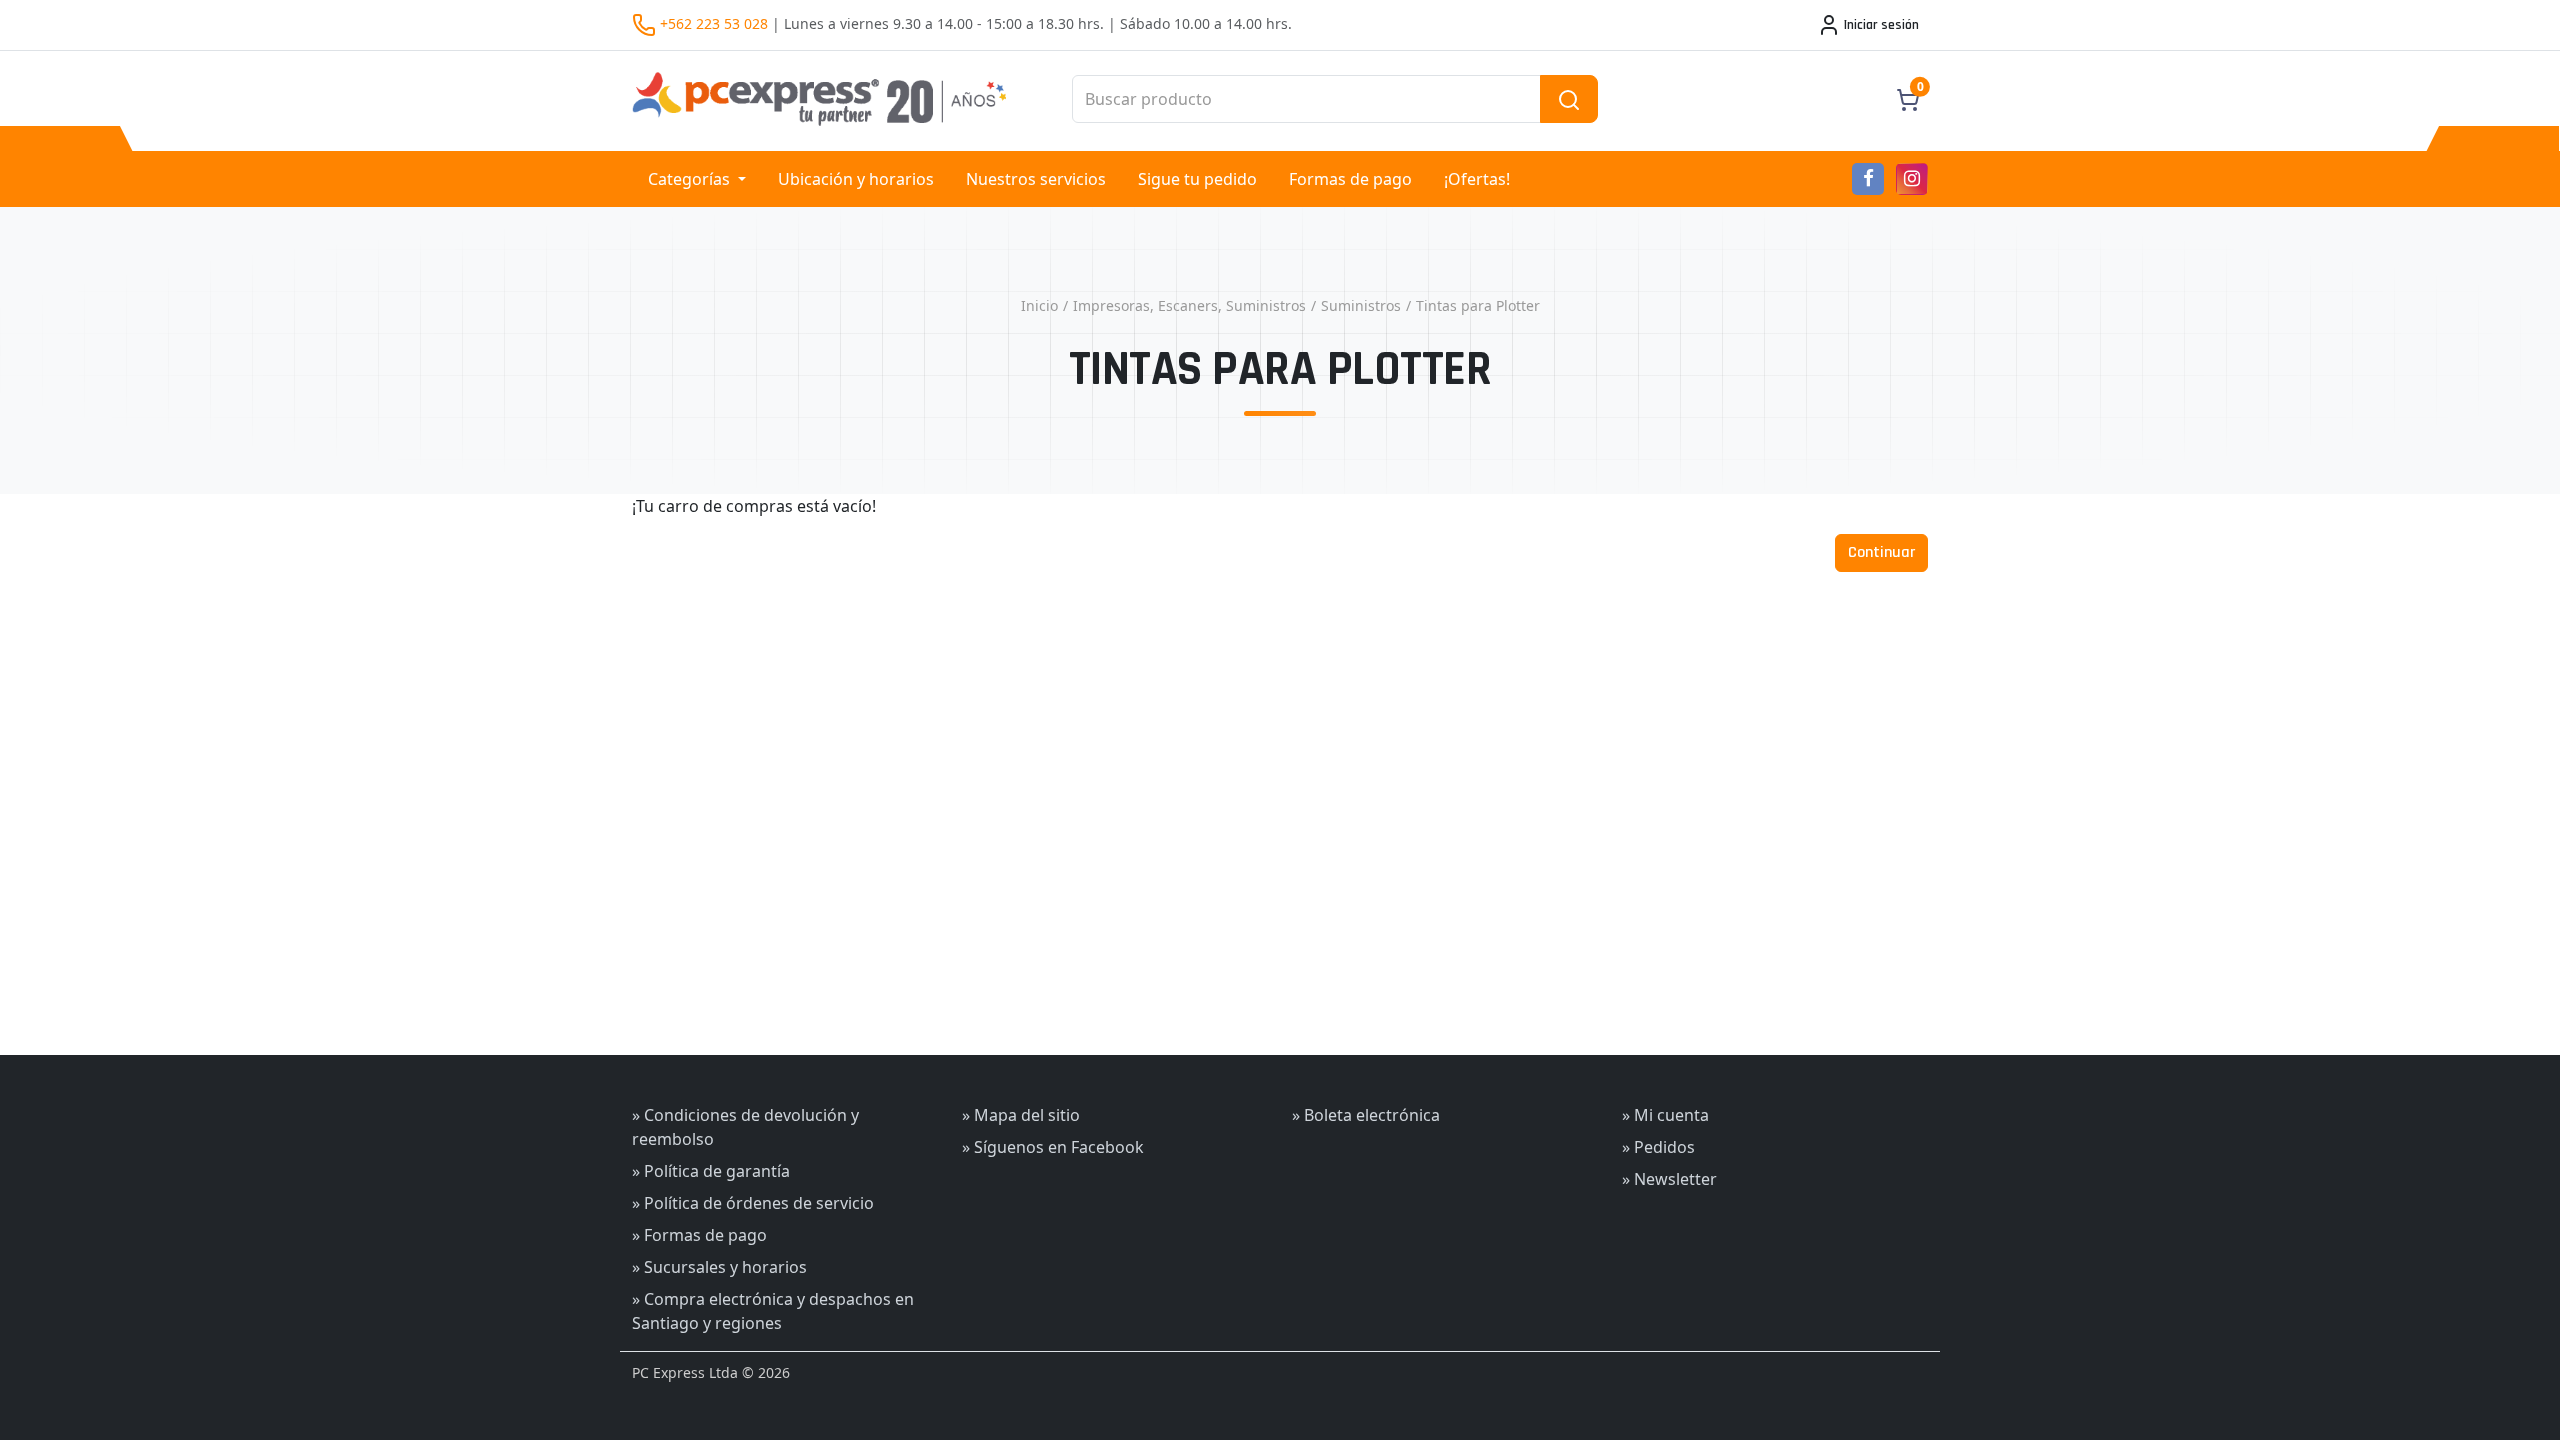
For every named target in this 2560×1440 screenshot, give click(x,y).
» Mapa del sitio (1021, 1115)
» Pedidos (1658, 1147)
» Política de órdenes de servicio (753, 1203)
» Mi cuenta (1665, 1115)
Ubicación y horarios (856, 179)
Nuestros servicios (1036, 179)
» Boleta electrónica (1366, 1115)
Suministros (1361, 305)
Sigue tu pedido (1197, 179)
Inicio (1039, 305)
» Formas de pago (699, 1235)
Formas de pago (1350, 179)
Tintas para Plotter (1478, 305)
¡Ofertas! (1477, 179)
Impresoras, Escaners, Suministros (1189, 305)
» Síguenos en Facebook (1053, 1147)
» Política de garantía (711, 1171)
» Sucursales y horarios (719, 1267)
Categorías (691, 179)
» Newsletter (1669, 1179)
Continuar (1881, 552)
